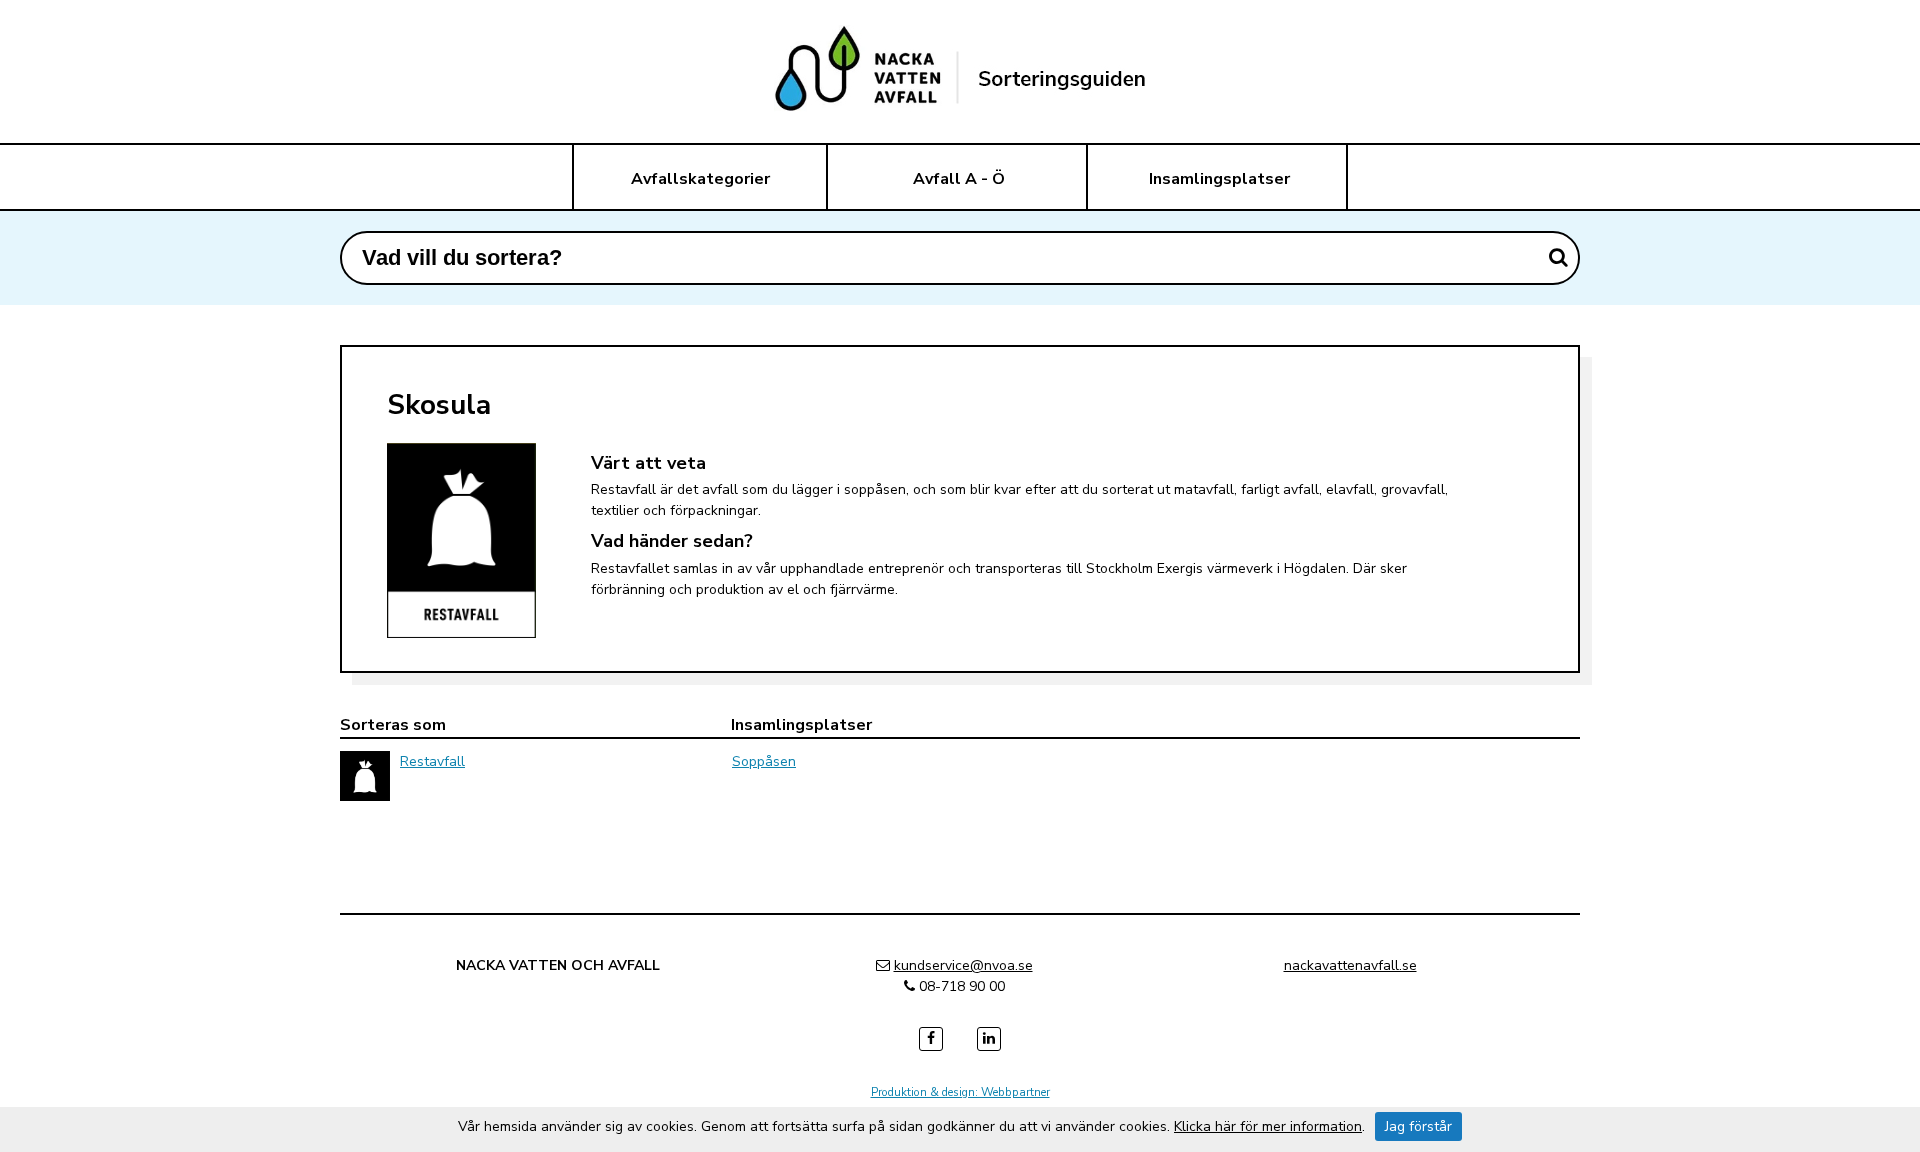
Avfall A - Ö (959, 179)
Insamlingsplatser (1219, 179)
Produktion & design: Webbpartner (960, 1092)
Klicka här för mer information (1268, 1126)
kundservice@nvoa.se (963, 965)
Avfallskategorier (700, 179)
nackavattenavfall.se (1350, 965)
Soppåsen (764, 761)
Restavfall (432, 761)
